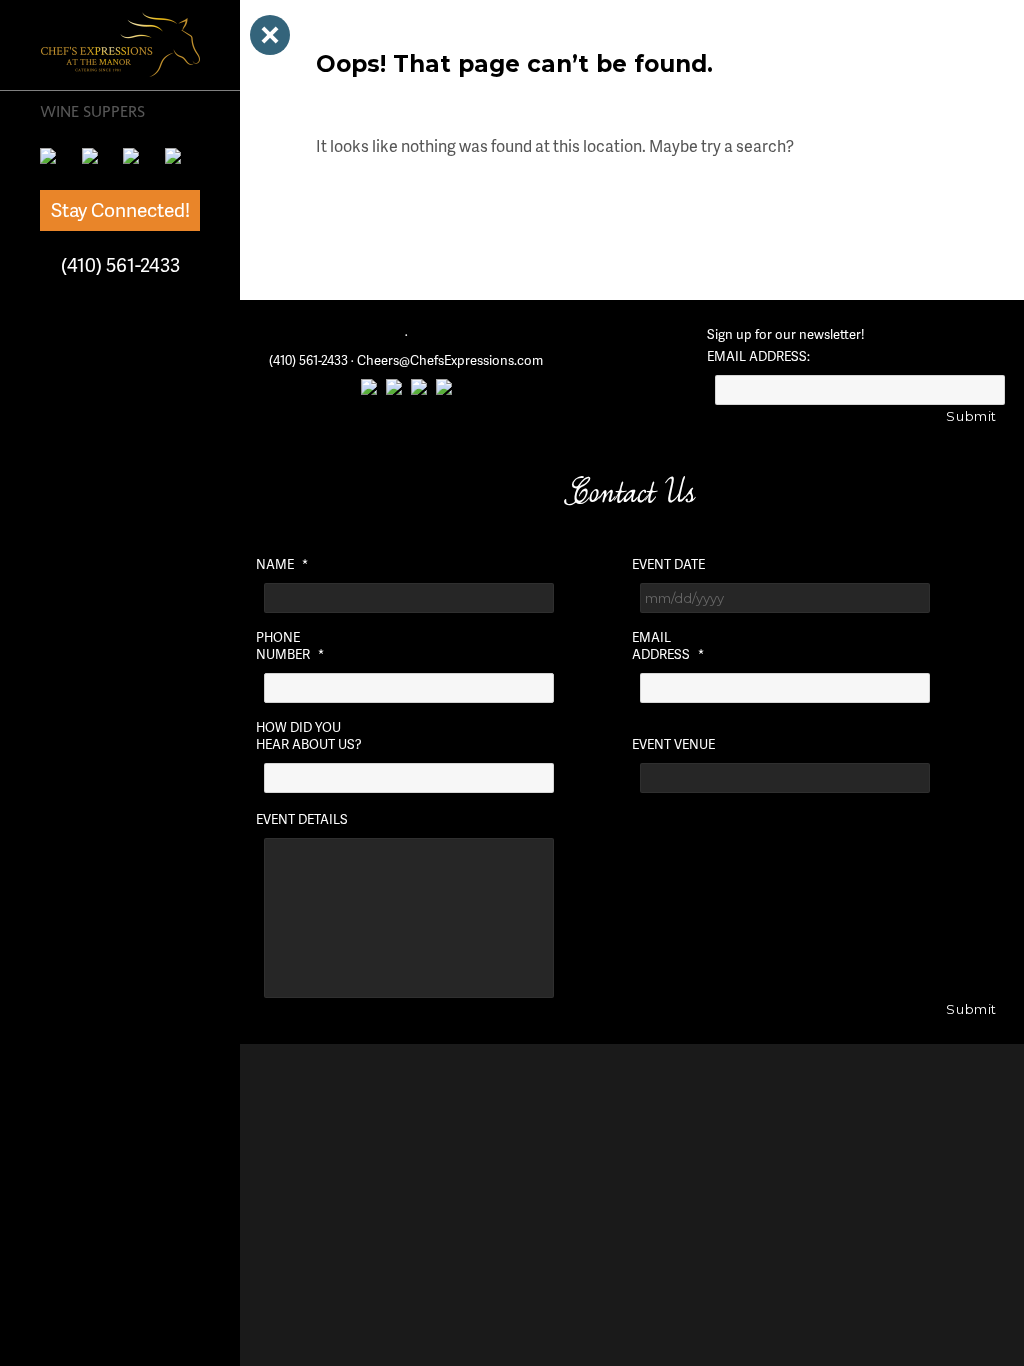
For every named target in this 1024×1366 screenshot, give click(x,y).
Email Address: (758, 356)
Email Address (668, 646)
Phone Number (290, 646)
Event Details (302, 819)
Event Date (668, 564)
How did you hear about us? (309, 736)
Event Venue (673, 744)
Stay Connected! (120, 209)
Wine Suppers (92, 111)
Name (282, 564)
